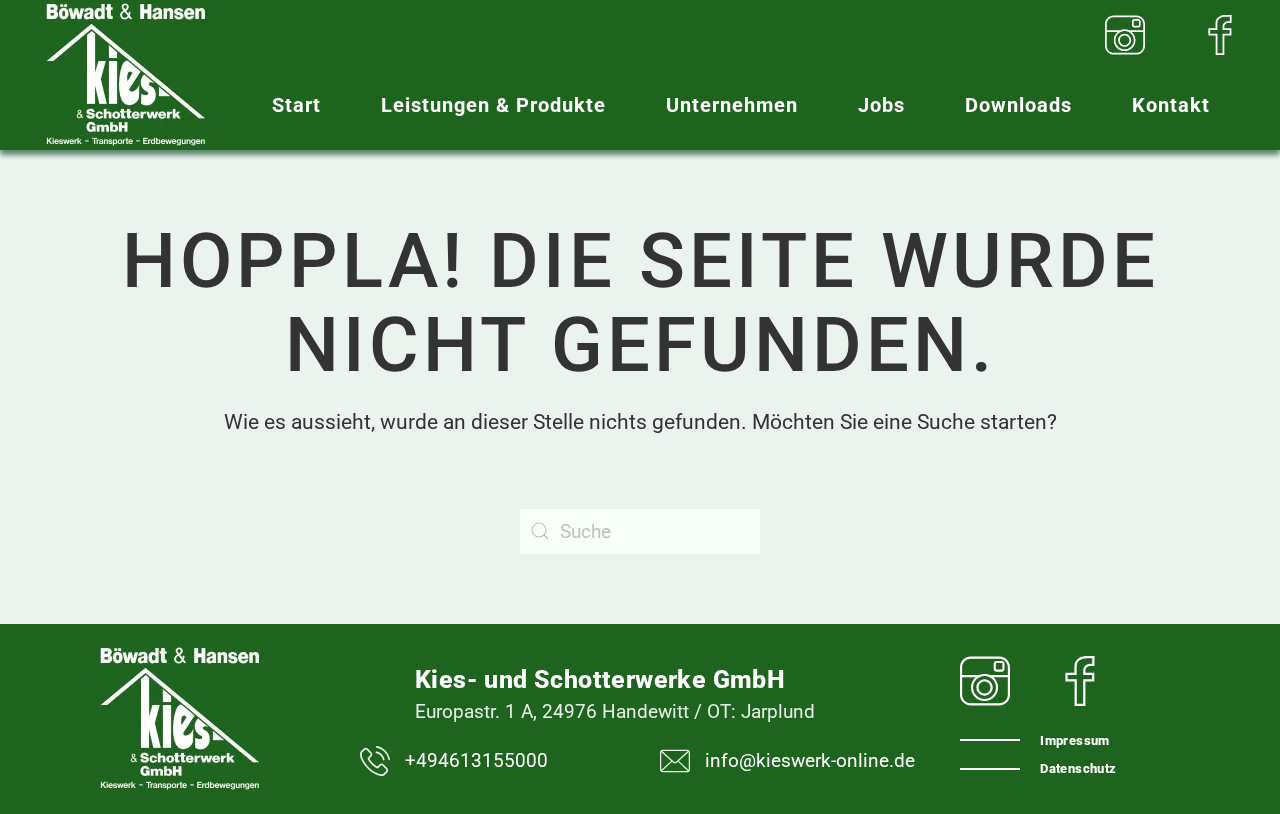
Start (296, 105)
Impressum (1075, 740)
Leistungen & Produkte (493, 105)
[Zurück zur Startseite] (126, 75)
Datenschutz (1078, 768)
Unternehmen (732, 105)
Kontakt (1171, 105)
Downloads (1018, 105)
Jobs (881, 105)
